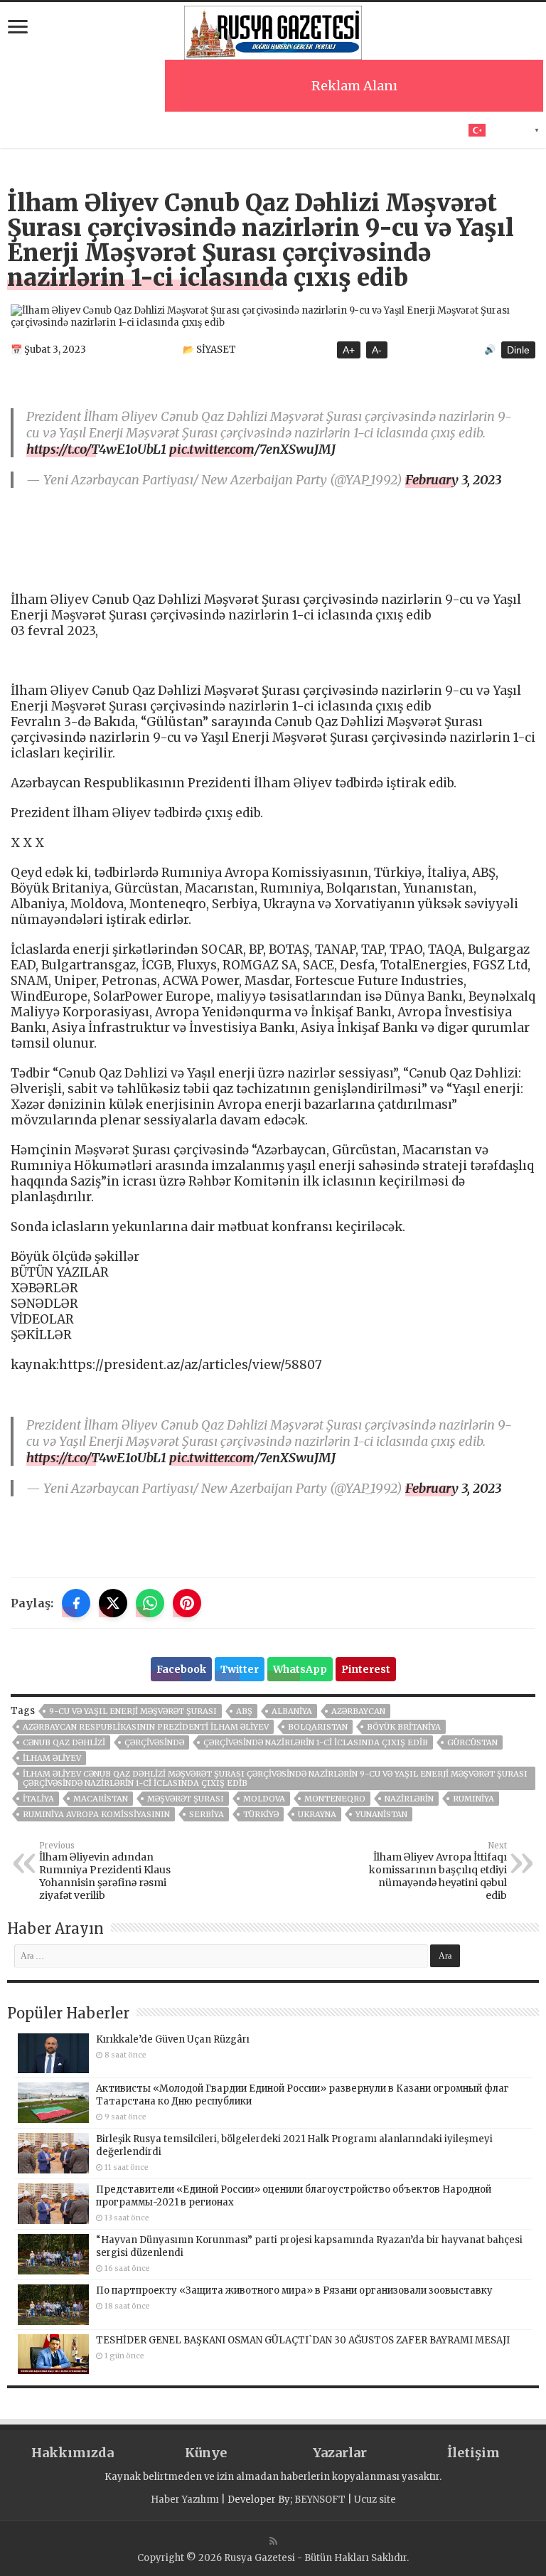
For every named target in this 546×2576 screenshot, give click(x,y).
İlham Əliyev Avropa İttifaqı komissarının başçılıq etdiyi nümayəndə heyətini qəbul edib (438, 1871)
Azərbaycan (358, 1711)
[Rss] (273, 2541)
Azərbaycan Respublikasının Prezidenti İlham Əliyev (146, 1727)
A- (377, 350)
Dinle (518, 350)
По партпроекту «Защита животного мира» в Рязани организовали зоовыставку (294, 2290)
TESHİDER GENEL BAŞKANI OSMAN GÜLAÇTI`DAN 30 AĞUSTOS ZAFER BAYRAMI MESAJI (303, 2340)
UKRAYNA (317, 1814)
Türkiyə (261, 1814)
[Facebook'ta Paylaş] (76, 1603)
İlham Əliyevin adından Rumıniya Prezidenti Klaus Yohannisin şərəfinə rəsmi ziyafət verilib (105, 1871)
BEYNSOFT (320, 2500)
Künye (206, 2453)
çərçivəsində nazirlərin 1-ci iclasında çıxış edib (316, 1742)
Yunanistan (381, 1814)
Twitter (240, 1669)
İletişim (473, 2453)
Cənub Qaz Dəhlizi (64, 1742)
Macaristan (101, 1799)
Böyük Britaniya (404, 1727)
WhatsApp (300, 1669)
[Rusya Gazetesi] (273, 31)
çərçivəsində (154, 1742)
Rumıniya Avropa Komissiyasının (96, 1814)
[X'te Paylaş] (113, 1603)
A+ (349, 350)
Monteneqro (335, 1799)
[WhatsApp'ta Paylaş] (150, 1603)
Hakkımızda (73, 2453)
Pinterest (366, 1669)
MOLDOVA (264, 1799)
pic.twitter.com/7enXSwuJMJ (252, 449)
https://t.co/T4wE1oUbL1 (96, 449)
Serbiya (207, 1814)
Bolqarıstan (318, 1727)
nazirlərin (409, 1799)
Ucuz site (375, 2500)
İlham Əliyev (52, 1758)
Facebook (181, 1669)
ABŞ (244, 1711)
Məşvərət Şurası (186, 1799)
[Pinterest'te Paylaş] (187, 1603)
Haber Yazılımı (185, 2500)
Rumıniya (473, 1799)
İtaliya (38, 1799)
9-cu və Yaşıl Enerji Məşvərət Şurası (133, 1711)
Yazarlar (340, 2453)
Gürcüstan (472, 1742)
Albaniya (292, 1711)
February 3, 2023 (453, 480)
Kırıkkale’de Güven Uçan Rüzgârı (173, 2039)
